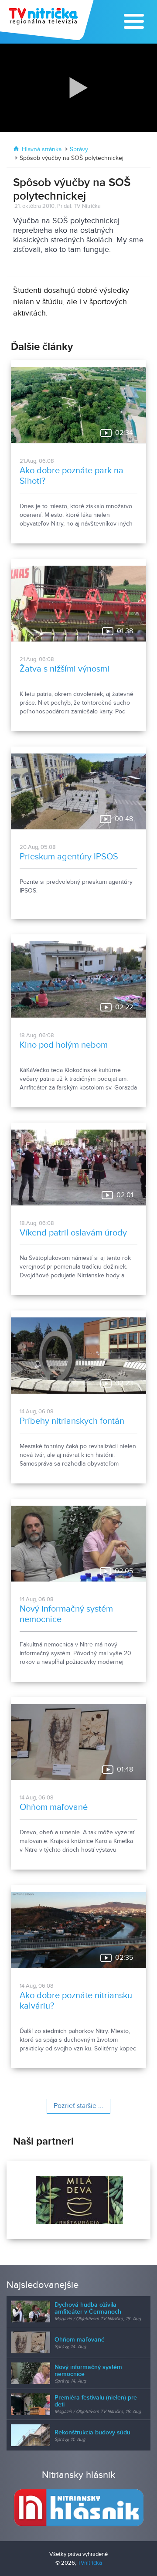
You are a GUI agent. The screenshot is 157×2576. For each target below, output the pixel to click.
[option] (78, 2200)
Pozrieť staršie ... (78, 2106)
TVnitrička (90, 2563)
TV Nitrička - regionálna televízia (48, 20)
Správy (79, 149)
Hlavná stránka (42, 149)
